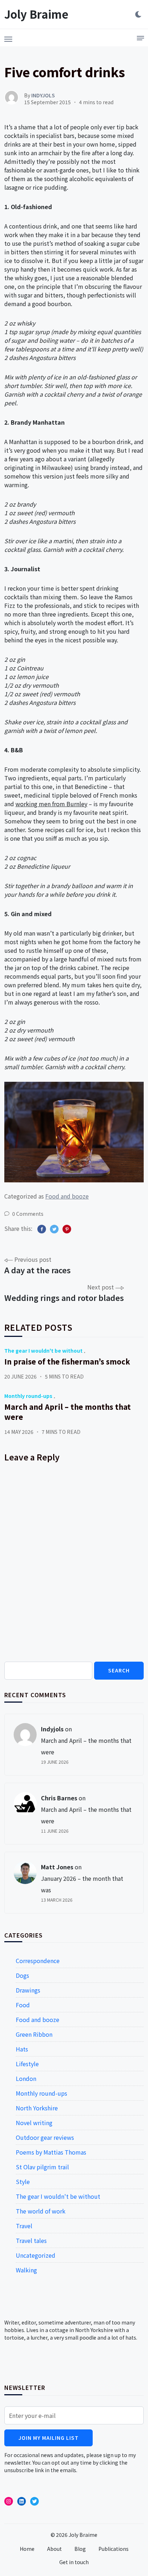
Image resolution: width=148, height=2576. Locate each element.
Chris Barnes (59, 1798)
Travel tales (31, 2240)
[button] (8, 37)
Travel (24, 2226)
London (26, 2078)
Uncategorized (36, 2255)
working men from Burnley (51, 804)
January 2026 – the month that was (82, 1884)
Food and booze (67, 1196)
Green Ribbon (34, 2034)
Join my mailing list (48, 2438)
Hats (22, 2049)
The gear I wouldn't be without (43, 1351)
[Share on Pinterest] (67, 1229)
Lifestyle (27, 2064)
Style (23, 2182)
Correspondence (38, 1961)
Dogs (22, 1975)
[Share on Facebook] (42, 1229)
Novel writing (34, 2123)
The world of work (41, 2211)
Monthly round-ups (28, 1396)
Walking (26, 2270)
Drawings (28, 1990)
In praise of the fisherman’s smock (67, 1361)
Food (23, 2005)
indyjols (52, 1729)
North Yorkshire (37, 2108)
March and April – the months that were (68, 1412)
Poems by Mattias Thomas (51, 2152)
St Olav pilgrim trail (42, 2167)
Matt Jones (57, 1867)
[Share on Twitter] (54, 1229)
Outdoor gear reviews (45, 2137)
